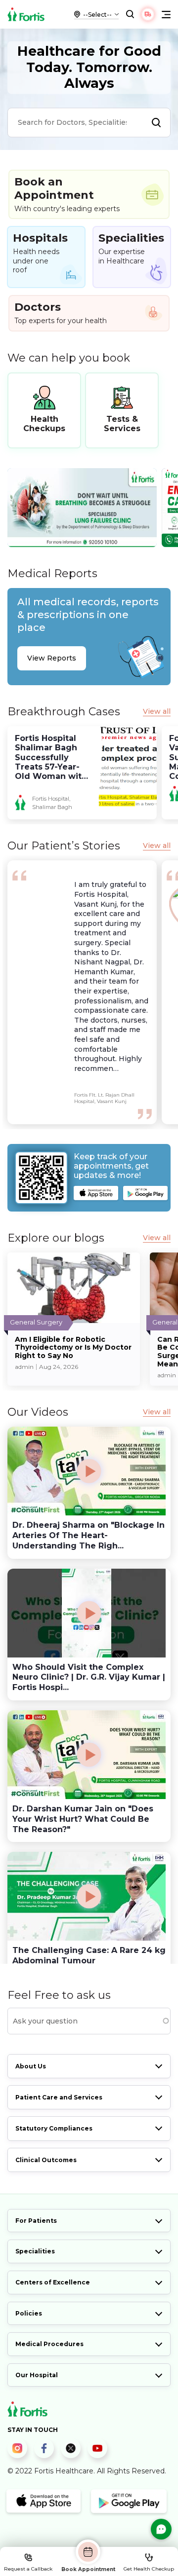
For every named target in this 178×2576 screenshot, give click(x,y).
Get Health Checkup (149, 2569)
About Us (31, 2066)
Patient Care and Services (59, 2097)
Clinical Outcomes (46, 2160)
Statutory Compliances (54, 2128)
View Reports (52, 658)
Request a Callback (28, 2569)
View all (157, 712)
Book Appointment (88, 2569)
